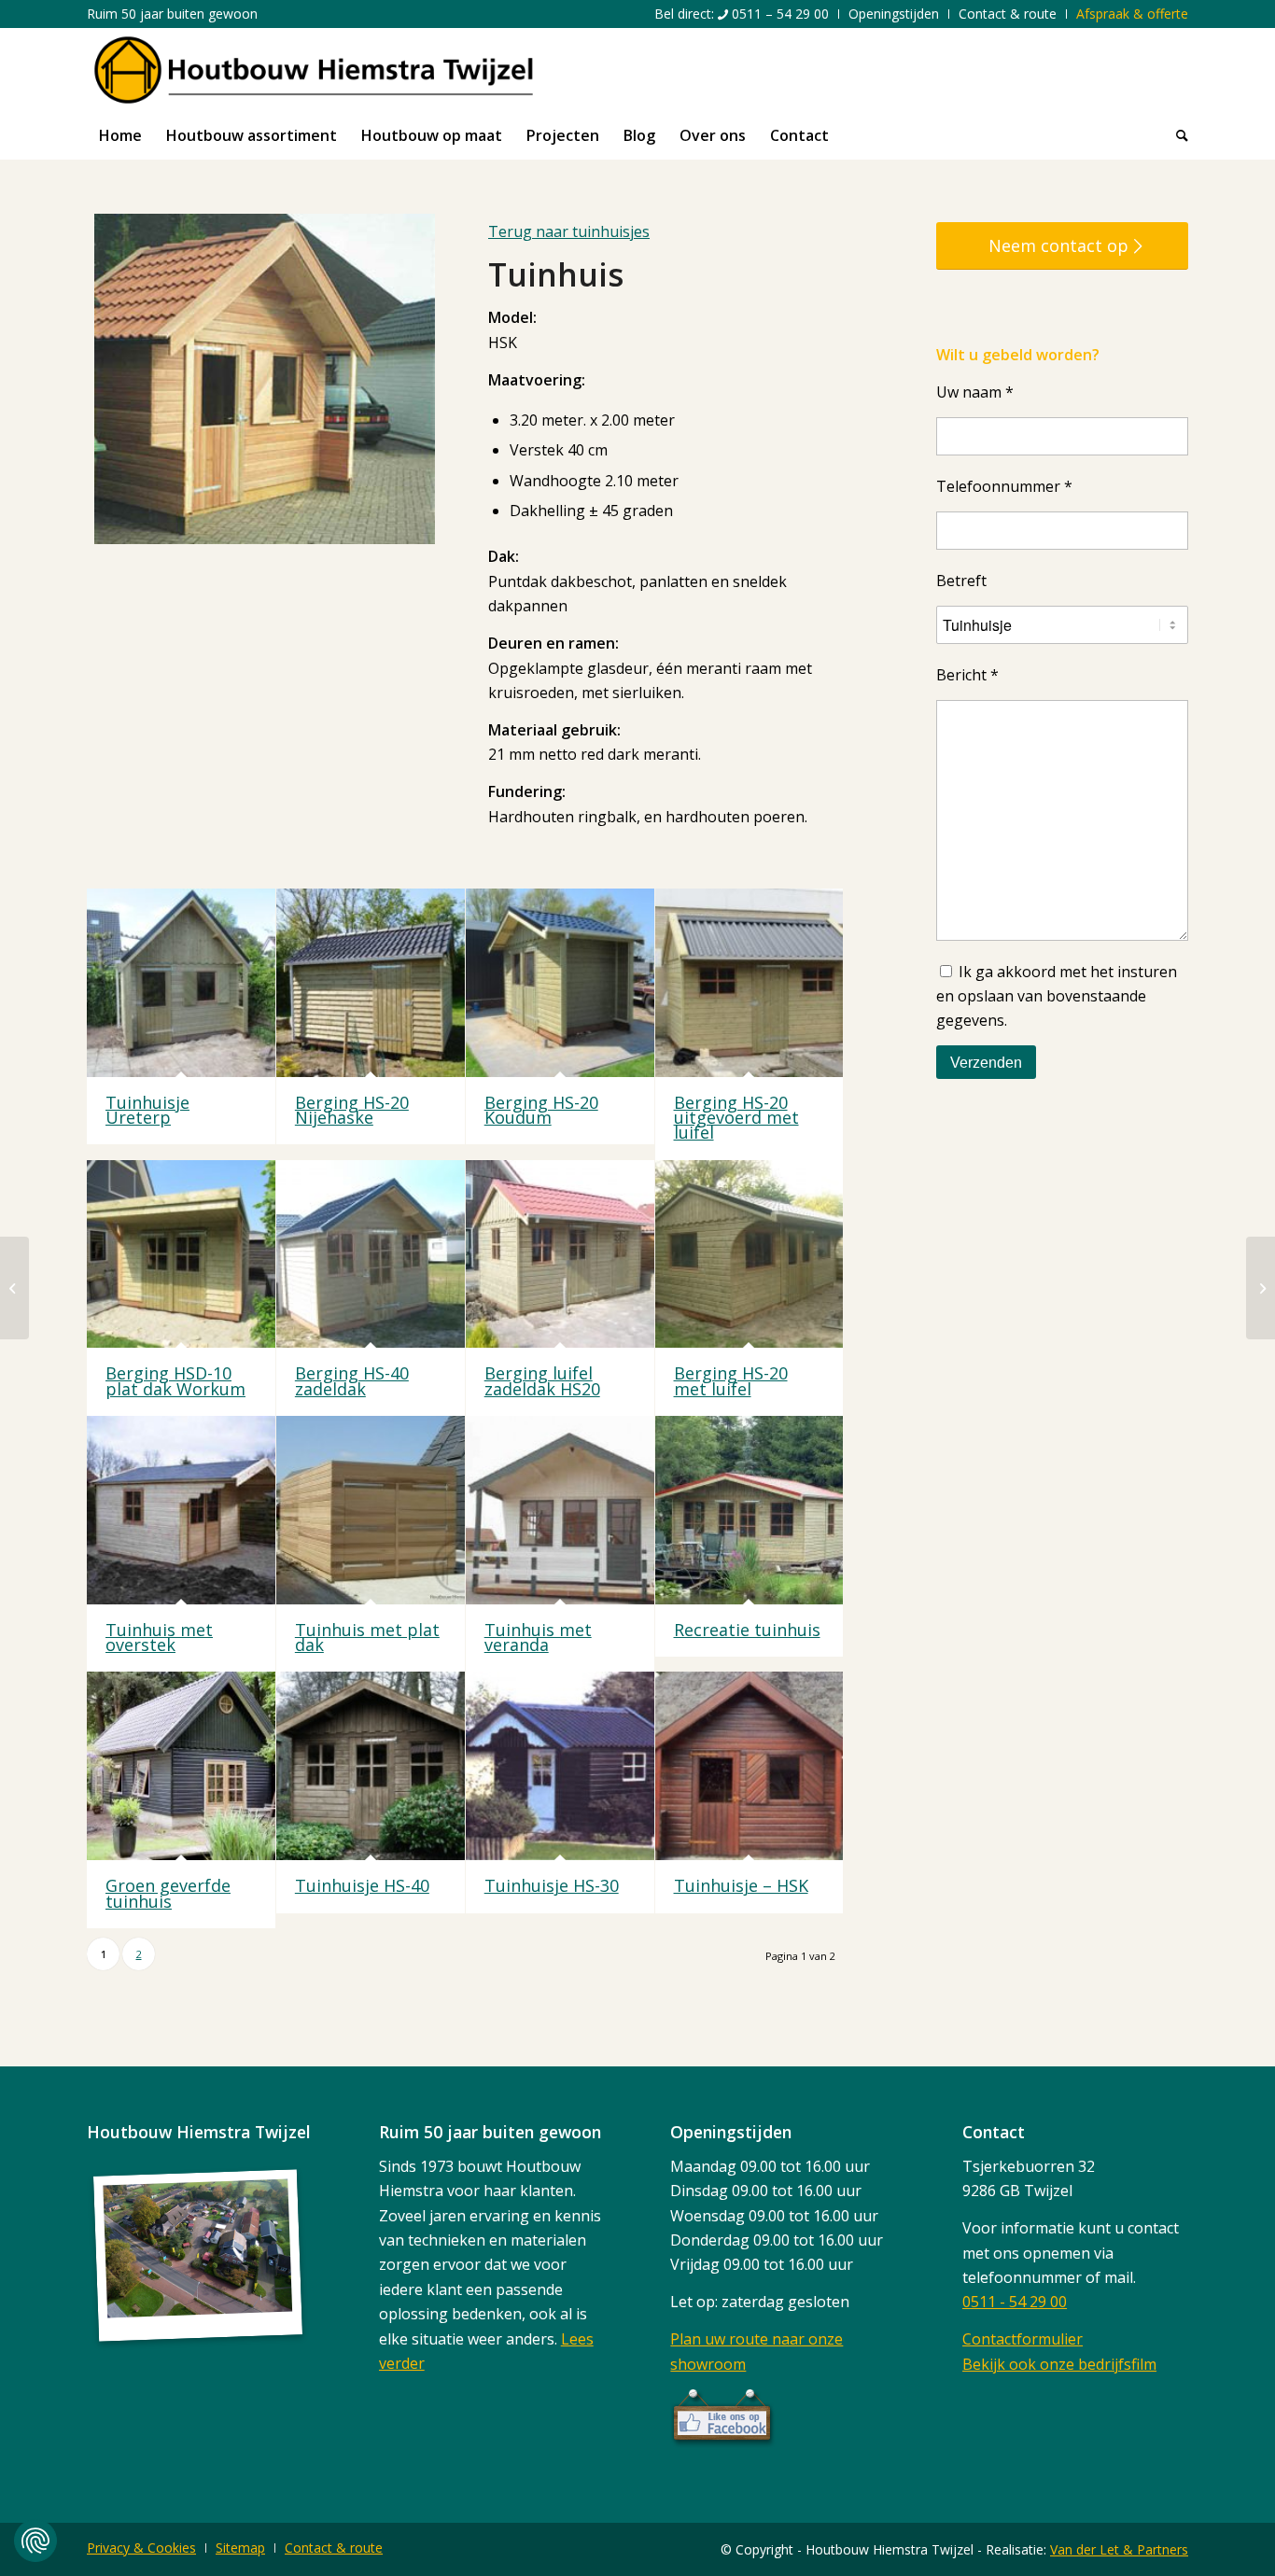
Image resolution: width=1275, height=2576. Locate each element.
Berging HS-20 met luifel (731, 1380)
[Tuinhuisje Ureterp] (181, 983)
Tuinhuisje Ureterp (147, 1110)
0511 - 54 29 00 (1015, 2302)
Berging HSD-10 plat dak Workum (175, 1380)
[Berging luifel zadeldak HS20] (560, 1254)
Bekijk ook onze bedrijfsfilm (1059, 2364)
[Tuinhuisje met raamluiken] (265, 379)
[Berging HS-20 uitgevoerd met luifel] (750, 983)
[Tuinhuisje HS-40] (371, 1766)
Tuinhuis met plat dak (367, 1637)
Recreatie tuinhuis (747, 1630)
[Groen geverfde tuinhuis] (181, 1766)
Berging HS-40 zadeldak (352, 1380)
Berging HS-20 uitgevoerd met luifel (736, 1118)
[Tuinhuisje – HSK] (750, 1766)
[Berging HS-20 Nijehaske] (371, 983)
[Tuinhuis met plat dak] (371, 1510)
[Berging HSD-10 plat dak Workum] (181, 1254)
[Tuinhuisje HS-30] (560, 1766)
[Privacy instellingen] (35, 2541)
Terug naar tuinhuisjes (569, 231)
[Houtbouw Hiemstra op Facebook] (723, 2443)
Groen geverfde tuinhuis (168, 1893)
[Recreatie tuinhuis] (750, 1510)
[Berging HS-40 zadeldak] (371, 1254)
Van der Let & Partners (1119, 2549)
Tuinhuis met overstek (159, 1637)
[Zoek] (1176, 135)
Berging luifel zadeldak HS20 (542, 1380)
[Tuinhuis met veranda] (560, 1510)
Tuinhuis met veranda (538, 1637)
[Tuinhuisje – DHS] (1261, 1288)
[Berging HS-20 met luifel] (750, 1254)
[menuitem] (742, 14)
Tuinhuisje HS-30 (552, 1885)
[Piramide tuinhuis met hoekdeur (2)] (14, 1288)
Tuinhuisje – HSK (741, 1885)
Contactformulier (1023, 2339)
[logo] (314, 70)
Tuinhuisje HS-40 (362, 1885)
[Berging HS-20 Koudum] (560, 983)
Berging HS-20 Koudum (541, 1110)
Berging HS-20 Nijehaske (352, 1110)
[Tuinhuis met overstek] (181, 1510)
